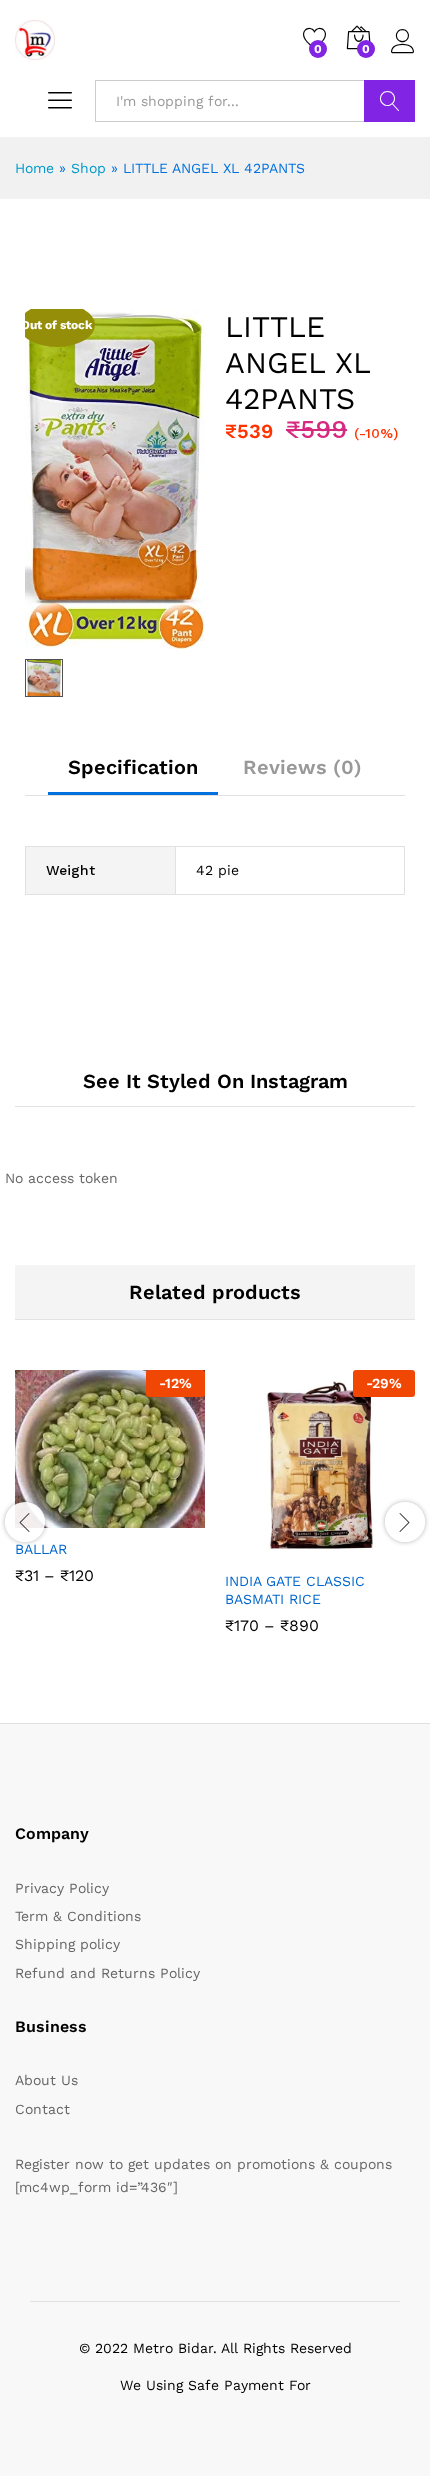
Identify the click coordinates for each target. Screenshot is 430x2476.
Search (389, 101)
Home (34, 168)
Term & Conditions (78, 1916)
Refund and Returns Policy (107, 1973)
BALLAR (41, 1549)
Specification (133, 767)
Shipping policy (67, 1944)
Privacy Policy (62, 1888)
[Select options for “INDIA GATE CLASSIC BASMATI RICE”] (271, 1548)
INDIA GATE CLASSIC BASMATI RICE (295, 1590)
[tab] (133, 776)
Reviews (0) (302, 767)
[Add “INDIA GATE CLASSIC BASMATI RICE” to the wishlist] (363, 1548)
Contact (42, 2109)
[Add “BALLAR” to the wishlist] (153, 1516)
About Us (46, 2080)
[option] (110, 1492)
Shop (88, 168)
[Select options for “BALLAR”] (61, 1516)
